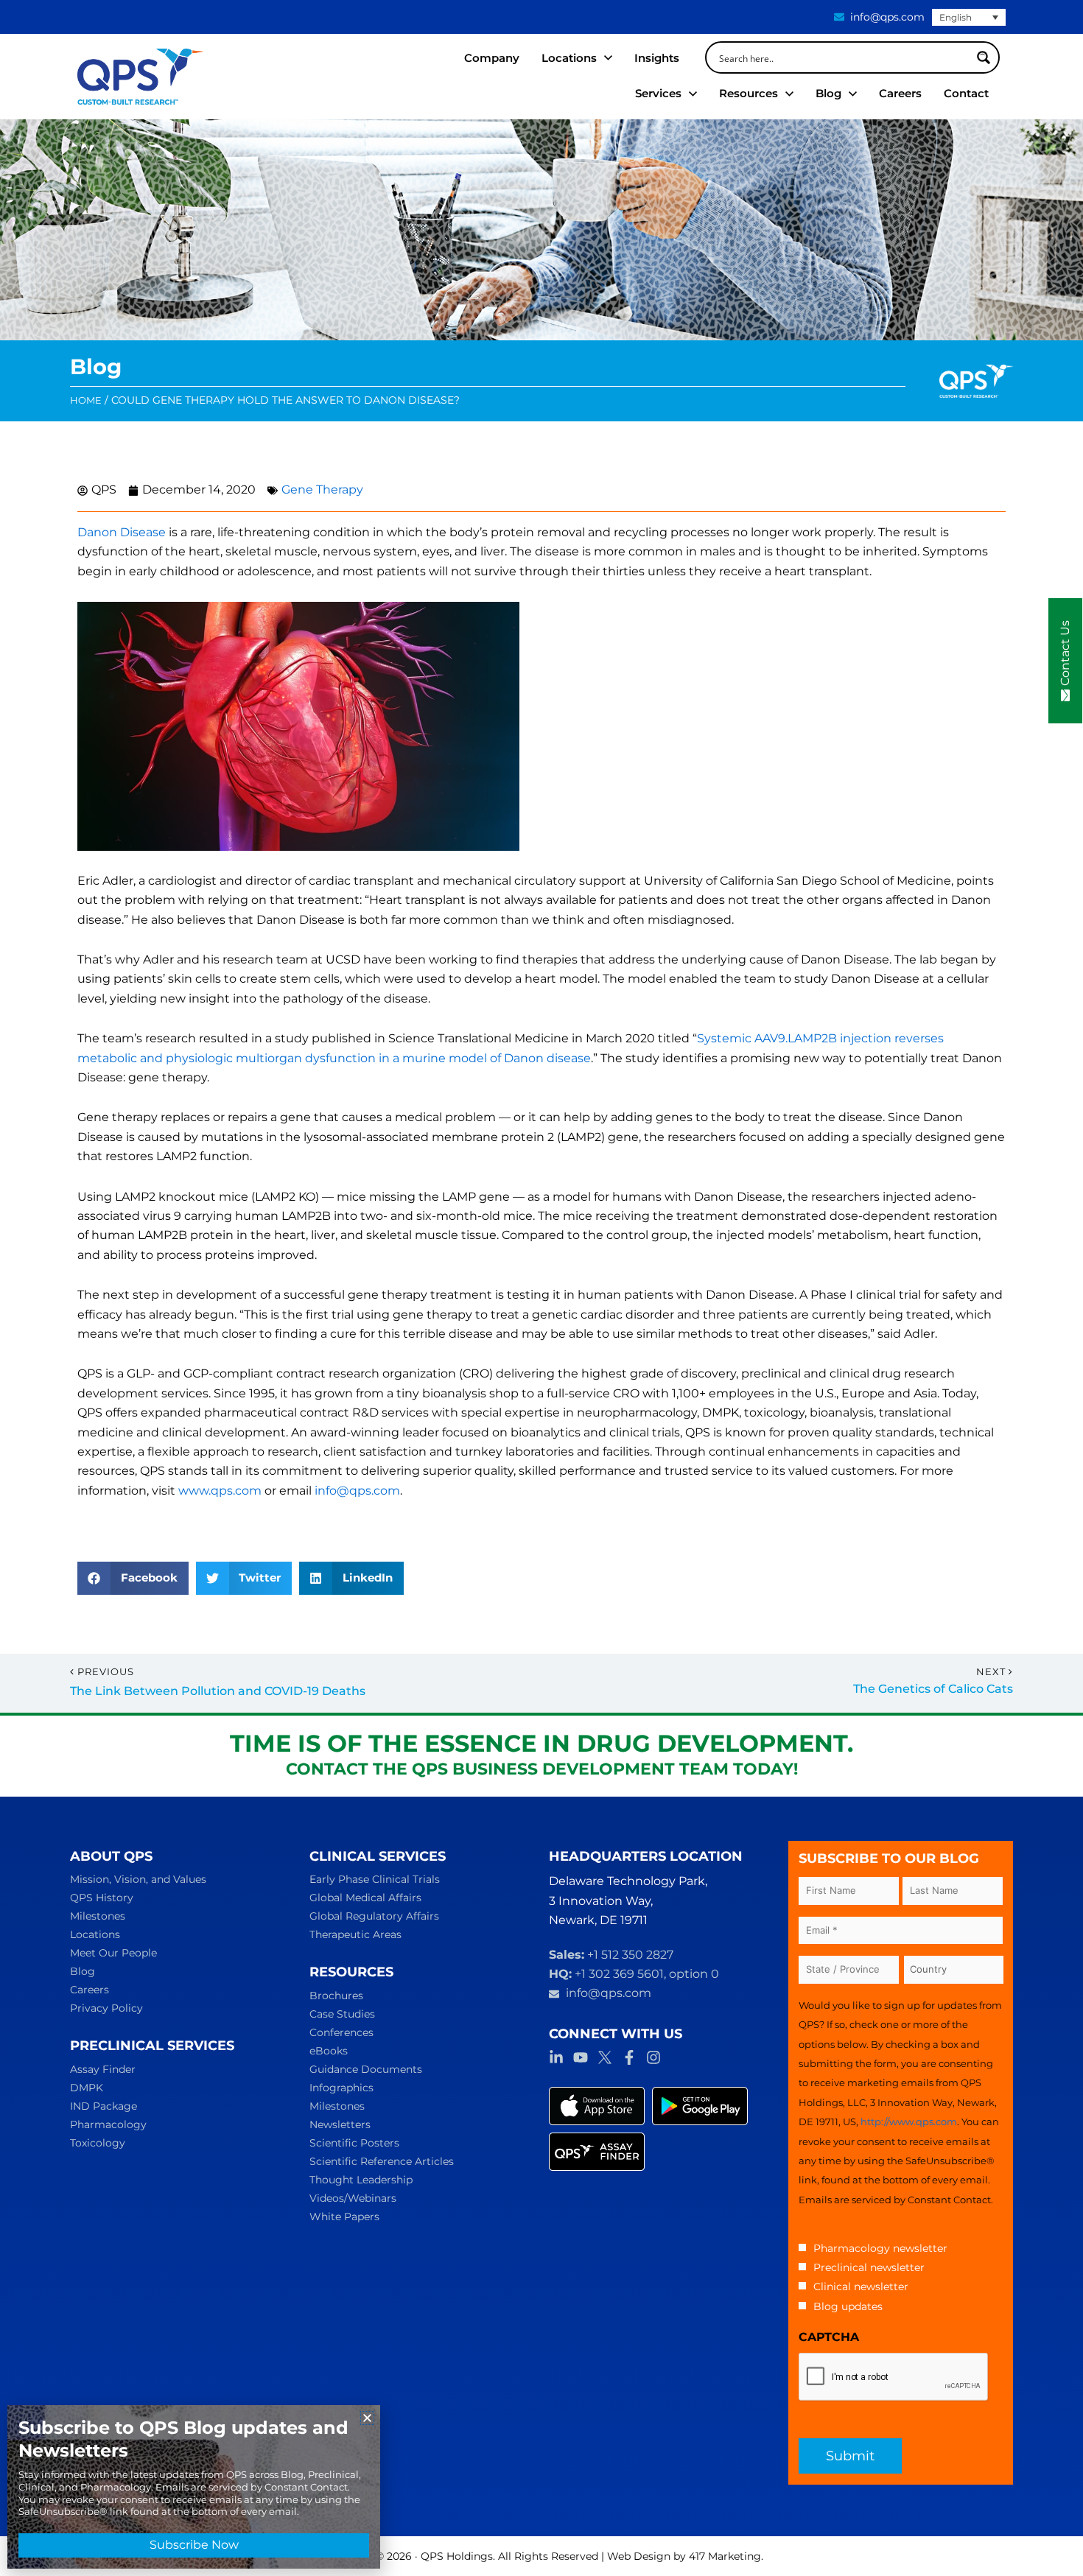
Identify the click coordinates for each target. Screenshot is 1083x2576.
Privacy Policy (106, 2008)
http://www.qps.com (909, 2121)
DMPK (87, 2088)
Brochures (336, 1996)
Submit (850, 2456)
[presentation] (894, 2377)
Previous (106, 1672)
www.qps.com (220, 1491)
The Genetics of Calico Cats (933, 1689)
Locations (95, 1934)
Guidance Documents (366, 2069)
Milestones (98, 1916)
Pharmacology (108, 2124)
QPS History (102, 1898)
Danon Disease (122, 532)
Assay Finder (103, 2069)
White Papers (344, 2217)
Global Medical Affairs (365, 1898)
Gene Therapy (322, 489)
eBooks (329, 2051)
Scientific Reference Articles (382, 2161)
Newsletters (340, 2124)
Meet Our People (113, 1953)
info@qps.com (357, 1491)
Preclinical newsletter (869, 2267)
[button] (133, 1578)
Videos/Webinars (353, 2198)
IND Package (104, 2106)
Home (86, 400)
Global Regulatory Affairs (374, 1916)
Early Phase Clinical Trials (375, 1879)
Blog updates (848, 2306)
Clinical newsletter (861, 2287)
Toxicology (98, 2143)
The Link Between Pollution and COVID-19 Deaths (218, 1691)
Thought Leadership (361, 2180)
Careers (90, 1990)
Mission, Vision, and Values (138, 1879)
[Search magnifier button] (984, 57)
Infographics (341, 2088)
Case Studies (342, 2014)
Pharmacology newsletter (880, 2248)
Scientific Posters (354, 2143)
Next (992, 1672)
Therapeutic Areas (355, 1934)
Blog (83, 1971)
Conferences (341, 2032)
